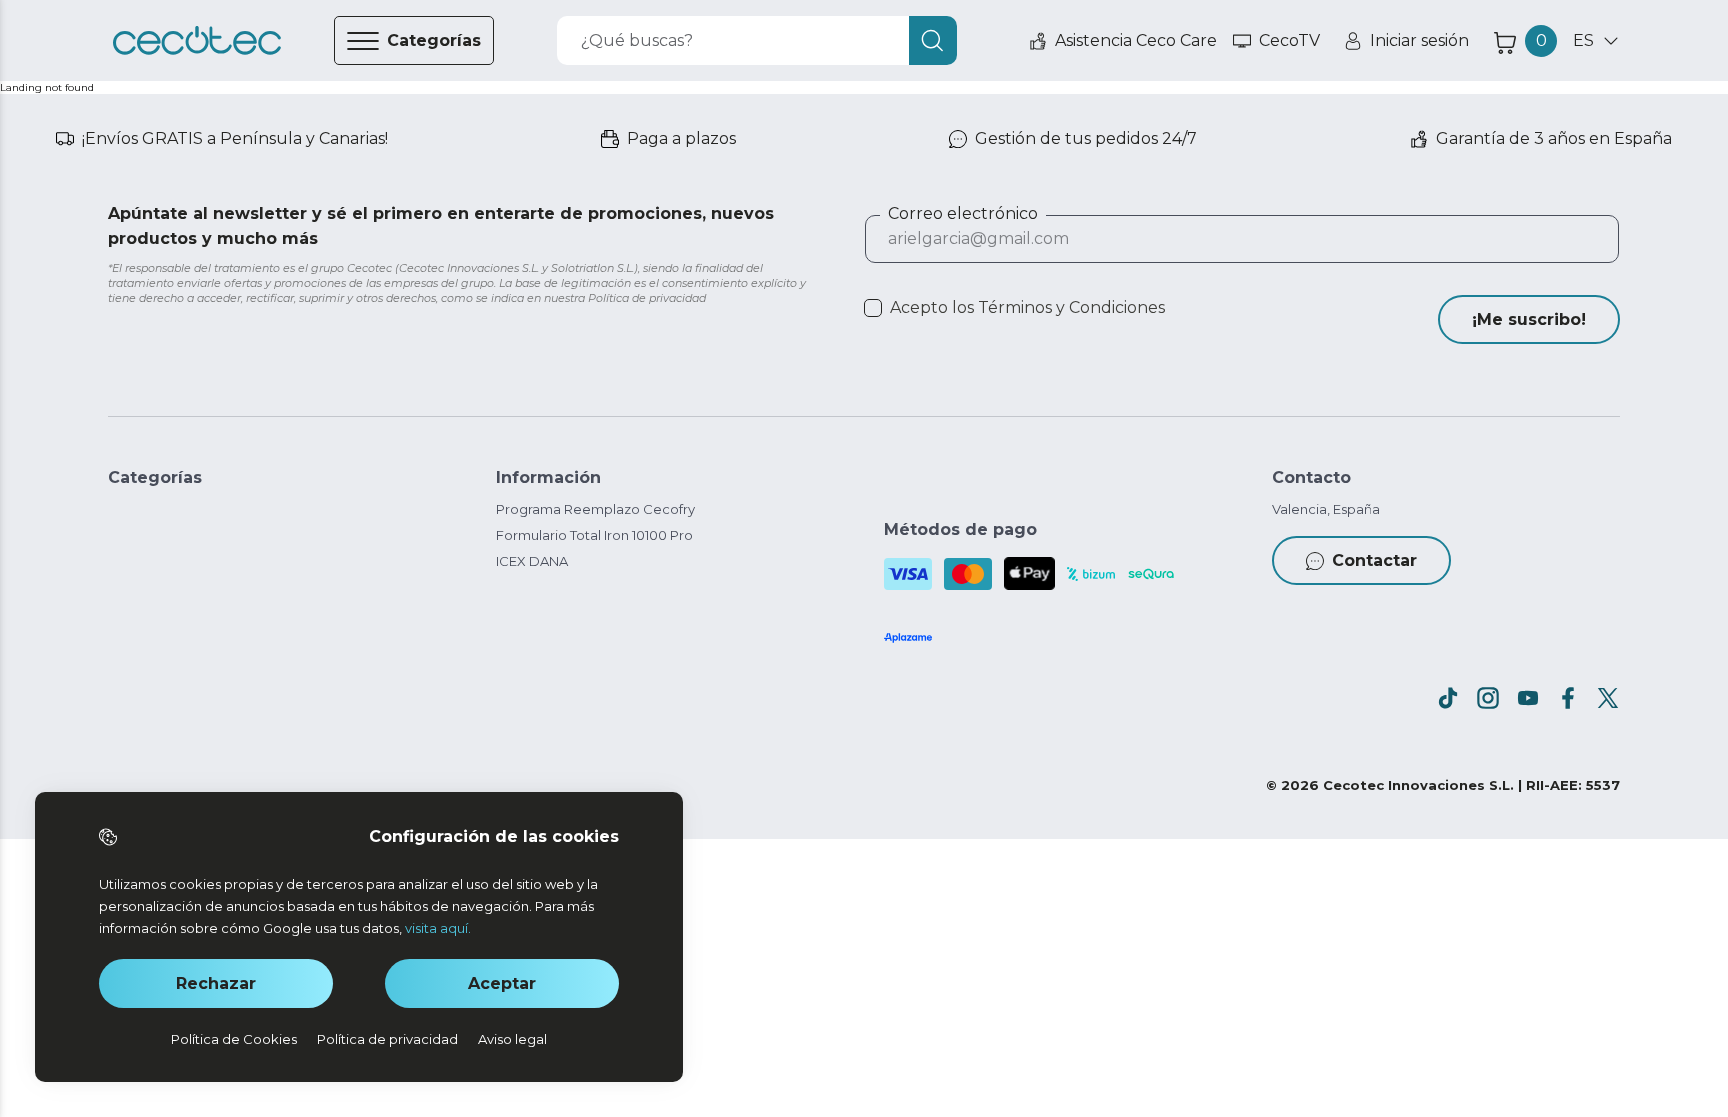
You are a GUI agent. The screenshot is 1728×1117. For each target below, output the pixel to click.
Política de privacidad (387, 1039)
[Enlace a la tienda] (197, 41)
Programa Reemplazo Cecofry (595, 509)
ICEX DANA (532, 561)
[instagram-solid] (1488, 698)
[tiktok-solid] (1448, 698)
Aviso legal (512, 1039)
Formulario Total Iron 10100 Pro (594, 535)
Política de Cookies (234, 1039)
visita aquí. (438, 928)
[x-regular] (1608, 698)
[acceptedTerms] (873, 308)
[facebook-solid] (1568, 698)
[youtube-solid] (1528, 698)
